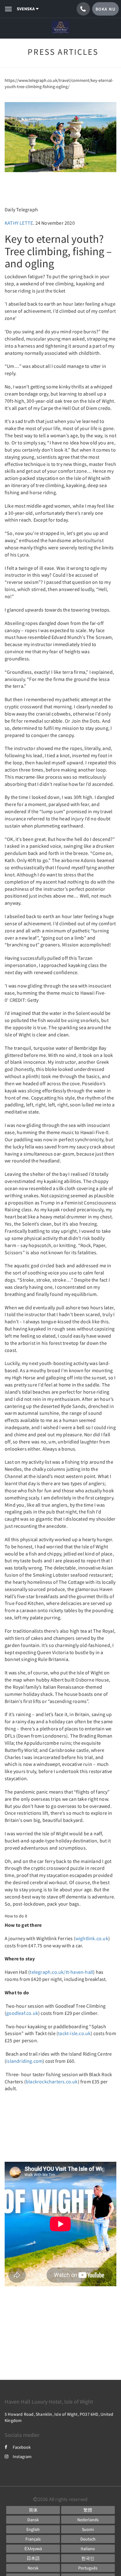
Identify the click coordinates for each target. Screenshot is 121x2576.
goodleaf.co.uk (22, 2013)
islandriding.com (24, 2061)
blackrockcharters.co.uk (52, 2081)
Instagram (22, 2456)
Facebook (22, 2447)
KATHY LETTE (19, 223)
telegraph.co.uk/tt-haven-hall (61, 1972)
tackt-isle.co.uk (74, 2033)
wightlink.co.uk (92, 1938)
